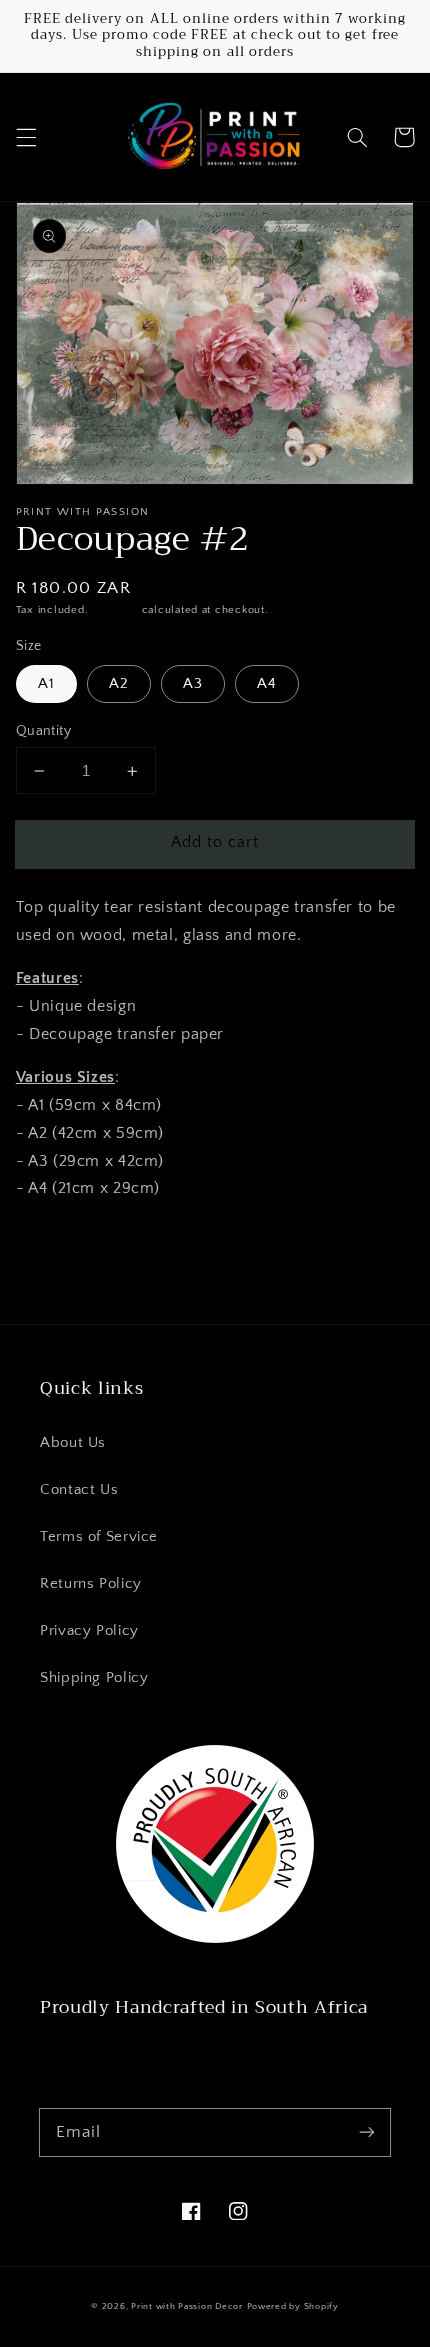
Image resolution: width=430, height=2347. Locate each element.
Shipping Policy (94, 1678)
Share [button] (59, 1241)
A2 (119, 684)
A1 (46, 684)
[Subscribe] (367, 2132)
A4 (267, 684)
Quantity (43, 731)
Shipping (115, 610)
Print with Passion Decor (187, 2306)
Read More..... (92, 2052)
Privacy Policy (89, 1631)
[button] (26, 137)
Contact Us (79, 1490)
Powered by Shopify (293, 2306)
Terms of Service (99, 1537)
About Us (73, 1443)
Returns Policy (91, 1584)
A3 (193, 684)
